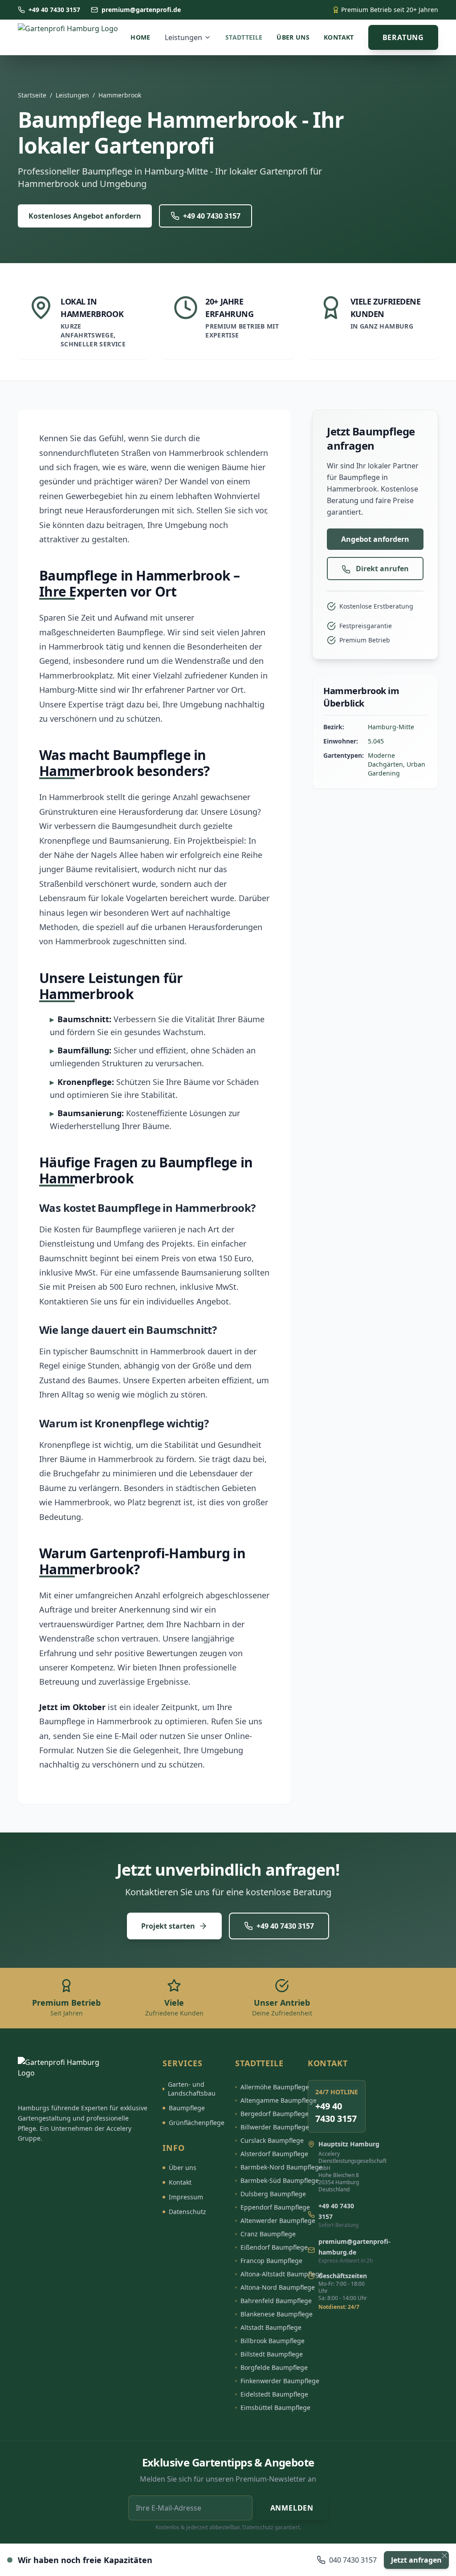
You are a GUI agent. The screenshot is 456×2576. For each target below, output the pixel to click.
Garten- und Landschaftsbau (192, 2089)
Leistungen (183, 37)
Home (140, 37)
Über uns (293, 37)
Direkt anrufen (381, 569)
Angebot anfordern (375, 539)
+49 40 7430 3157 (212, 216)
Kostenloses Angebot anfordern (85, 216)
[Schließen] (444, 2556)
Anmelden (292, 2508)
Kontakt (339, 37)
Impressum (186, 2197)
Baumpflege (187, 2108)
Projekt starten (168, 1926)
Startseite (32, 95)
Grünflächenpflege (197, 2123)
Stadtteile (244, 37)
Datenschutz (187, 2212)
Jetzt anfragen (416, 2560)
